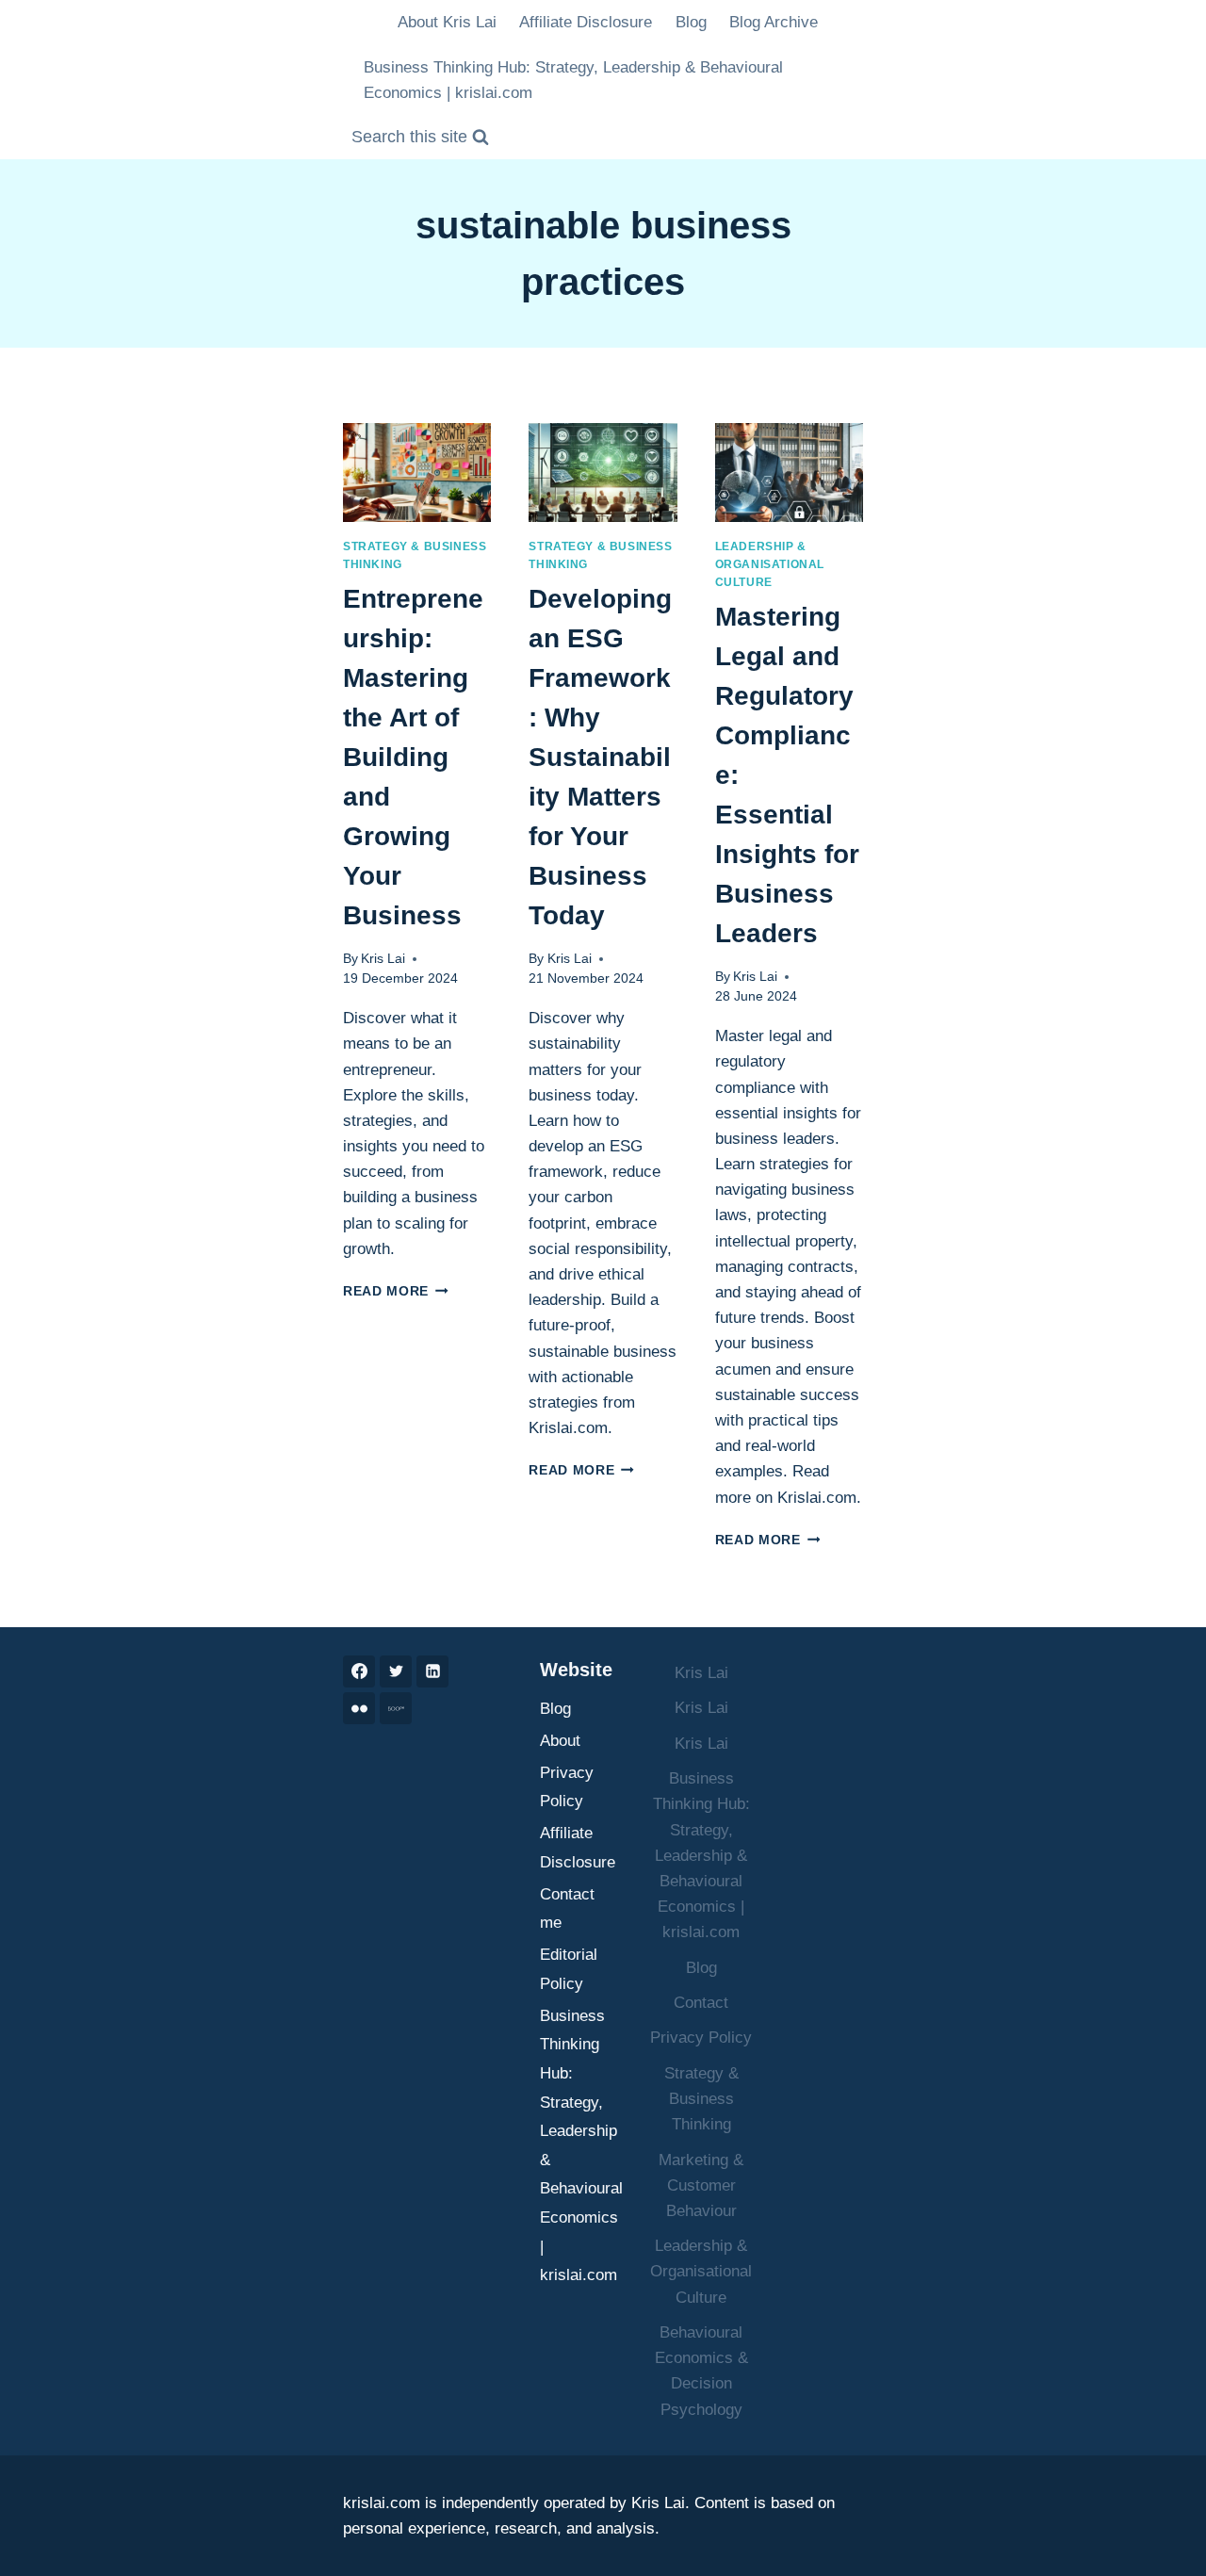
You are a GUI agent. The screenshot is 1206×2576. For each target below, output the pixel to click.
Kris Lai (383, 959)
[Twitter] (396, 1671)
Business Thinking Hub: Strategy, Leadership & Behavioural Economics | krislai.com (573, 80)
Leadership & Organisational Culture (770, 564)
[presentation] (417, 473)
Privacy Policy (567, 1787)
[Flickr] (359, 1708)
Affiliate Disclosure (586, 22)
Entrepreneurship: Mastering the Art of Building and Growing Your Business (413, 757)
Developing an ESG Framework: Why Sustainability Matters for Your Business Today (600, 757)
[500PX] (396, 1708)
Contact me (567, 1909)
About (560, 1741)
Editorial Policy (569, 1969)
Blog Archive (774, 22)
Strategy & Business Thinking (701, 2099)
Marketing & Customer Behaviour (701, 2185)
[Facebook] (359, 1671)
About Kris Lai (447, 22)
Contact (701, 2003)
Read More (396, 1291)
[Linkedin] (432, 1671)
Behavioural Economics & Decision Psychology (701, 2371)
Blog (691, 22)
